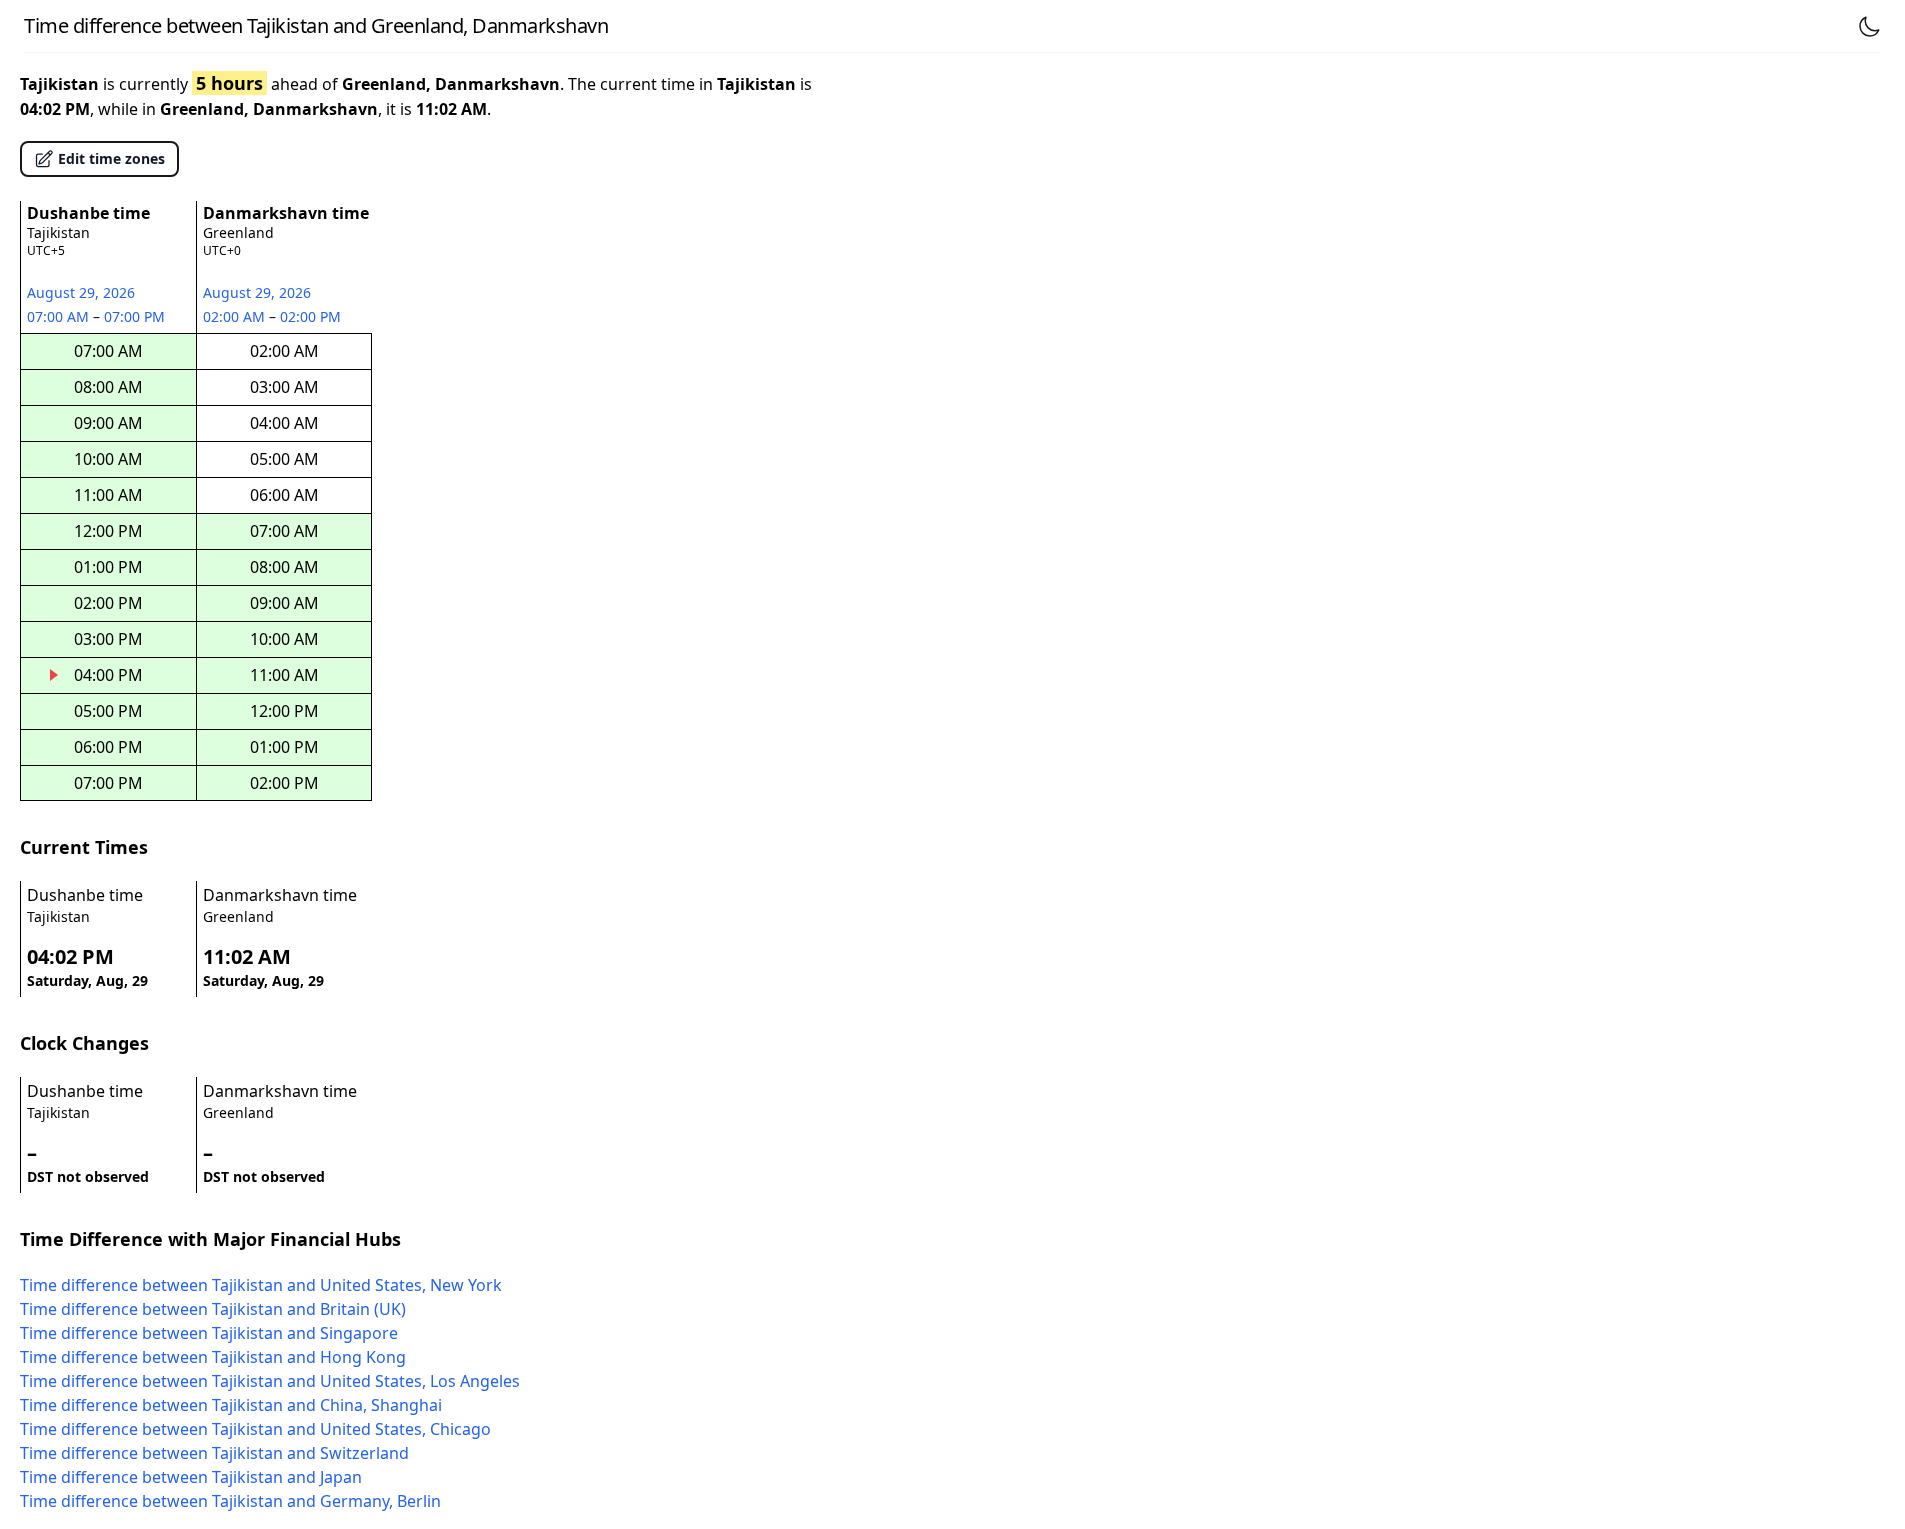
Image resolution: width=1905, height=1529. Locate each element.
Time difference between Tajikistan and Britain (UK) (213, 1309)
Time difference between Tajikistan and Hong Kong (213, 1357)
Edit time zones (111, 158)
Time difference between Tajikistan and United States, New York (261, 1285)
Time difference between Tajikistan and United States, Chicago (255, 1429)
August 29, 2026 (81, 292)
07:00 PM (136, 316)
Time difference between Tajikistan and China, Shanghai (231, 1405)
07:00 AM (60, 316)
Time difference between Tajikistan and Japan (191, 1477)
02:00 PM (312, 316)
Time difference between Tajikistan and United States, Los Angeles (270, 1381)
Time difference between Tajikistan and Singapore (209, 1333)
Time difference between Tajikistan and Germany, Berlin (230, 1501)
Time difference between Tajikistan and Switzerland (214, 1453)
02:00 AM (236, 316)
